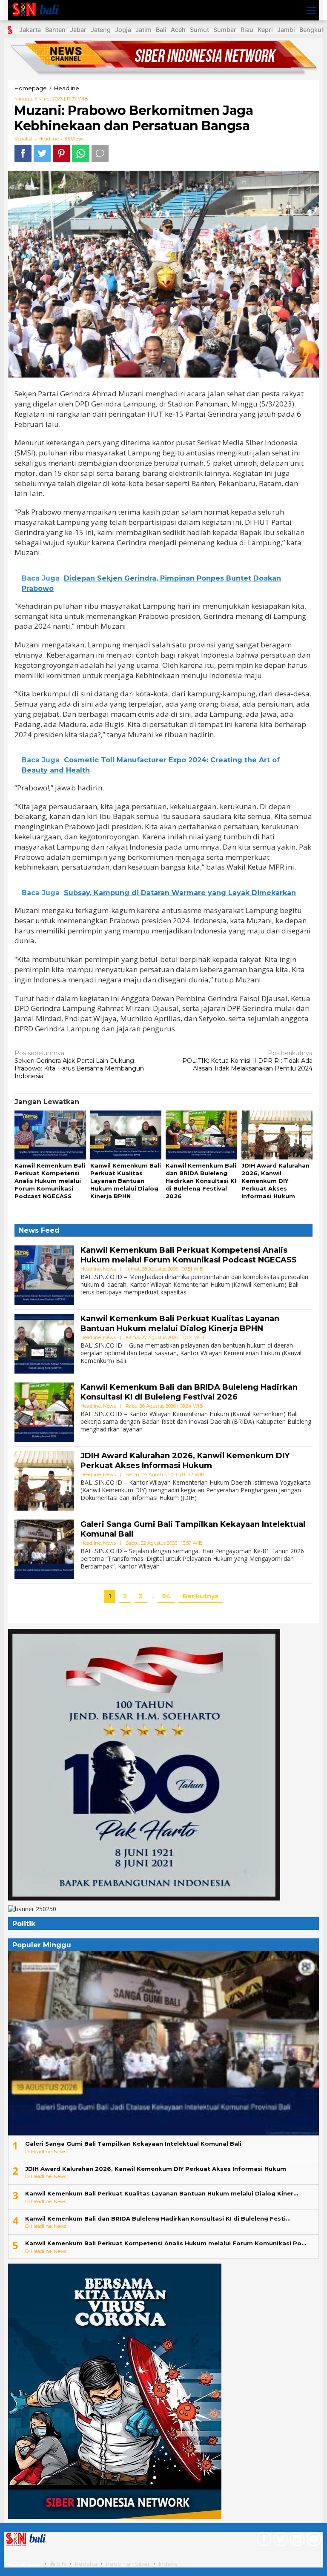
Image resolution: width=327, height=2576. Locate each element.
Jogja (123, 30)
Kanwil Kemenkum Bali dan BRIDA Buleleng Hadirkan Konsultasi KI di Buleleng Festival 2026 (201, 1181)
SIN (61, 2564)
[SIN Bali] (43, 10)
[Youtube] (313, 2541)
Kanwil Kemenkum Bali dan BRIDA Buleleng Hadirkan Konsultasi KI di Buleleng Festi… (158, 2218)
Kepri (265, 30)
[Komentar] (100, 153)
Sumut (199, 30)
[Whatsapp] (81, 153)
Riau (247, 30)
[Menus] (311, 10)
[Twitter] (280, 2541)
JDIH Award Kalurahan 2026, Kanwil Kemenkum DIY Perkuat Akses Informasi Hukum (275, 1181)
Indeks (168, 2564)
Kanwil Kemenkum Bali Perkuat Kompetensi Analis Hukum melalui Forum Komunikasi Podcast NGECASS (50, 1181)
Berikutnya (201, 1596)
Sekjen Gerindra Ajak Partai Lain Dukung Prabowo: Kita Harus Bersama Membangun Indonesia (79, 1065)
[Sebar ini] (23, 153)
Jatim (143, 30)
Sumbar (225, 30)
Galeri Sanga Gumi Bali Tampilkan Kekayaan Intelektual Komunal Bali (133, 2144)
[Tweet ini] (42, 153)
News (109, 1269)
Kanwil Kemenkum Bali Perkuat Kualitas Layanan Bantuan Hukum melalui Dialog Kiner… (162, 2193)
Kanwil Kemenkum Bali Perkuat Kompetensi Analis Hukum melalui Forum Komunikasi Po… (166, 2243)
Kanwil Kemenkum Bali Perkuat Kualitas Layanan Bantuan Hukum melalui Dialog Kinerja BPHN (126, 1181)
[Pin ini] (61, 153)
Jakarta (30, 30)
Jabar (78, 30)
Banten (55, 30)
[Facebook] (263, 2541)
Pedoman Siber (128, 2564)
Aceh (178, 30)
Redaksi (86, 2564)
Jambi (286, 30)
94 (166, 1596)
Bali (161, 30)
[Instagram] (296, 2541)
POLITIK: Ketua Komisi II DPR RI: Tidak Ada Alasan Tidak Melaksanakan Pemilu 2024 (247, 1061)
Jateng (101, 30)
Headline (49, 139)
